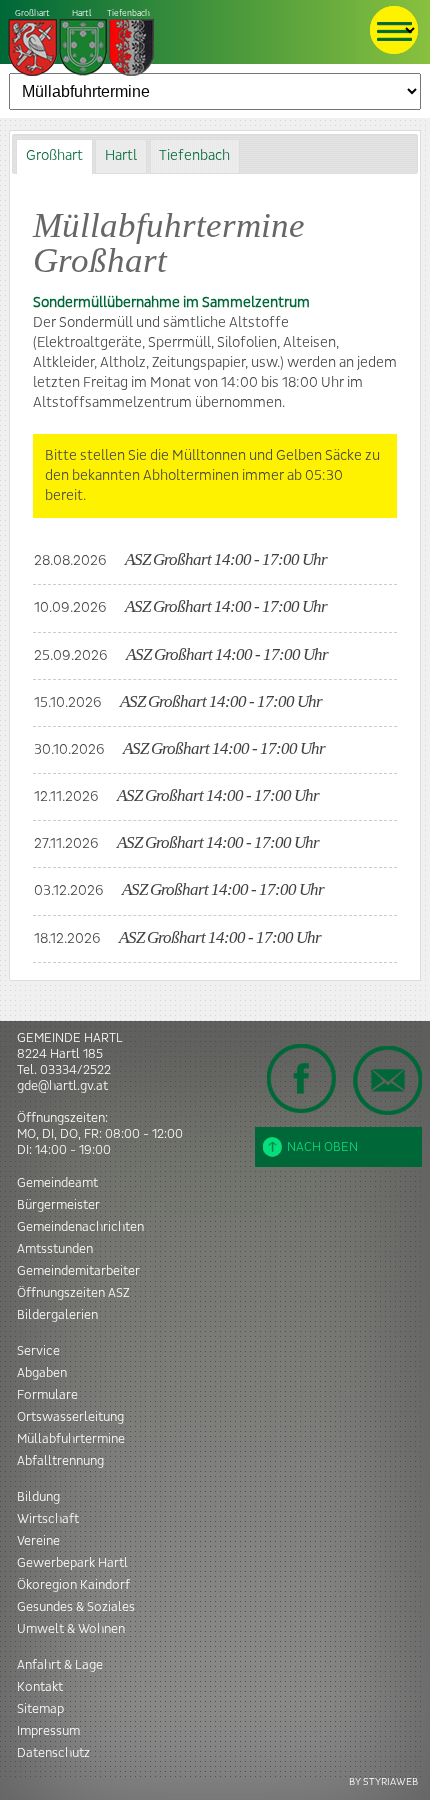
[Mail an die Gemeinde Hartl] (387, 1080)
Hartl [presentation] (121, 156)
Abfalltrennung (60, 1461)
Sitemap (40, 1709)
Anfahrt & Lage (60, 1665)
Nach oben (322, 1147)
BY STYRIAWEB (383, 1781)
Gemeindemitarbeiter (78, 1271)
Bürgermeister (58, 1205)
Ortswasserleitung (70, 1417)
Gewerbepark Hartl (72, 1563)
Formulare (47, 1395)
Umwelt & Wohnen (71, 1629)
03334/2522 (75, 1070)
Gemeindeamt (57, 1183)
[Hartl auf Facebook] (302, 1078)
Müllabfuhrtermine (71, 1439)
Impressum (48, 1731)
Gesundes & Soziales (76, 1607)
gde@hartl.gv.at (62, 1086)
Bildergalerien (57, 1315)
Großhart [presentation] (54, 156)
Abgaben (42, 1373)
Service (38, 1351)
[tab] (54, 156)
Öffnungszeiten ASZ (73, 1293)
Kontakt (40, 1687)
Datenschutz (53, 1753)
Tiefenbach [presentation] (194, 156)
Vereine (38, 1541)
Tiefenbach (82, 13)
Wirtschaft (48, 1519)
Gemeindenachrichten (80, 1227)
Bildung (38, 1497)
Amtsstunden (55, 1249)
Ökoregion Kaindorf (73, 1585)
